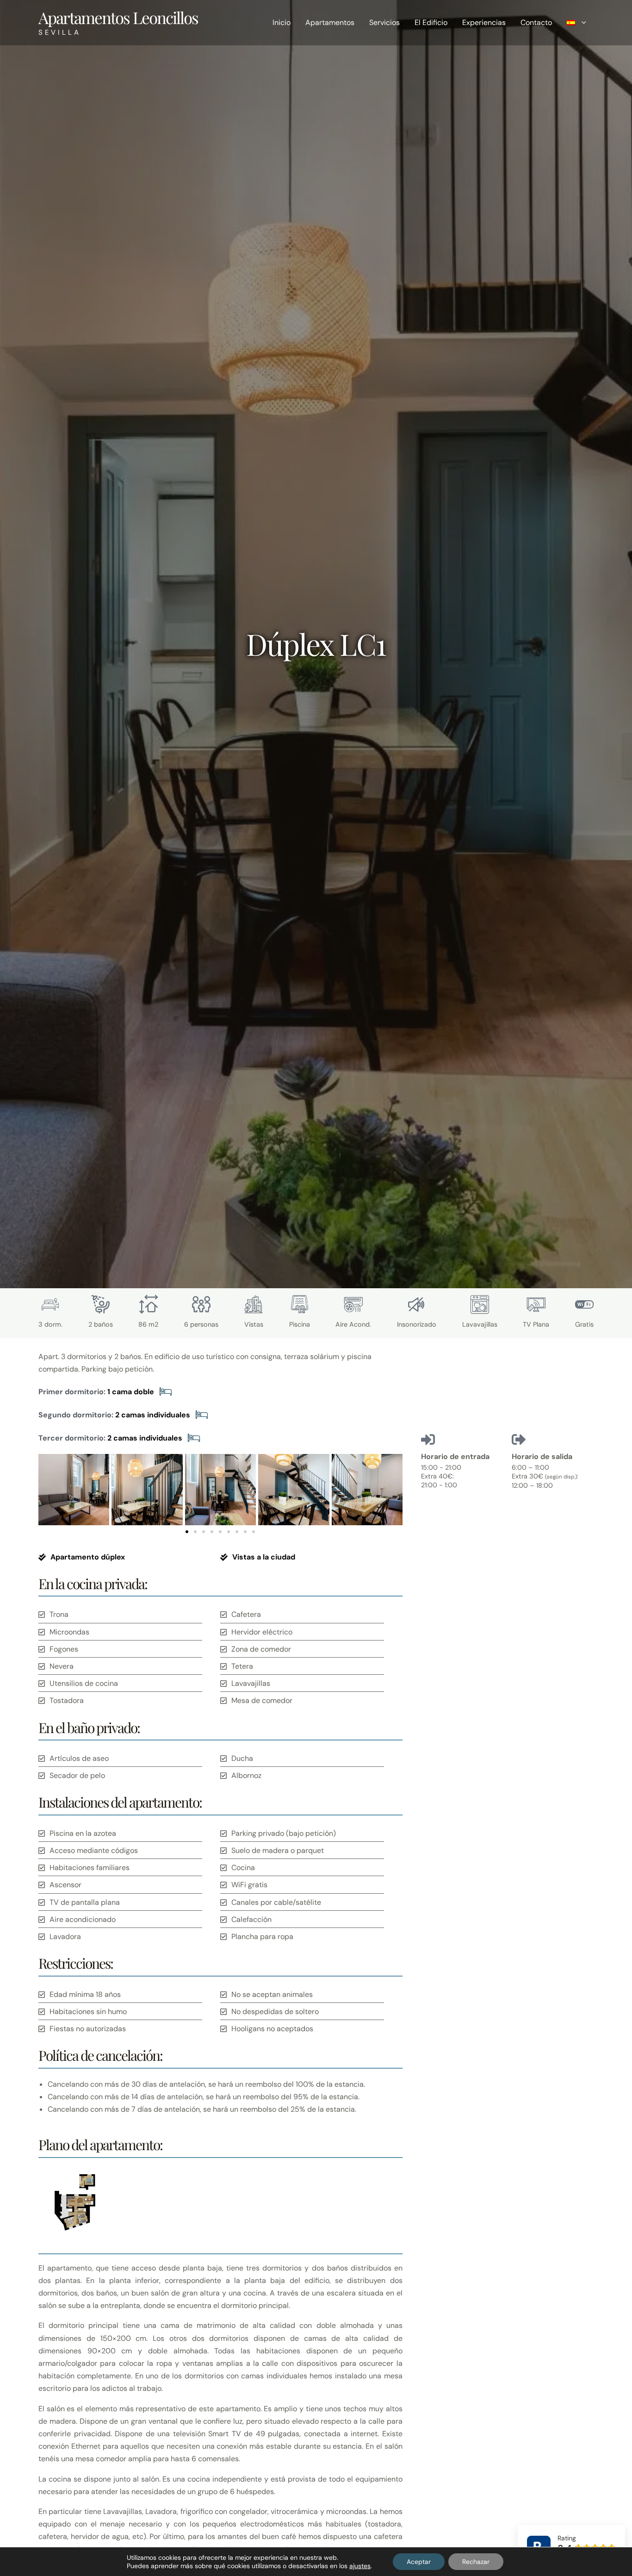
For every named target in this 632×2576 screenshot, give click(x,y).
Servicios (384, 22)
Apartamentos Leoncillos (118, 17)
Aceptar (419, 2562)
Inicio (282, 22)
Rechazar (476, 2562)
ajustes (360, 2566)
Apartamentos (330, 22)
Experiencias (484, 22)
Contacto (536, 22)
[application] (582, 23)
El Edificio (431, 22)
